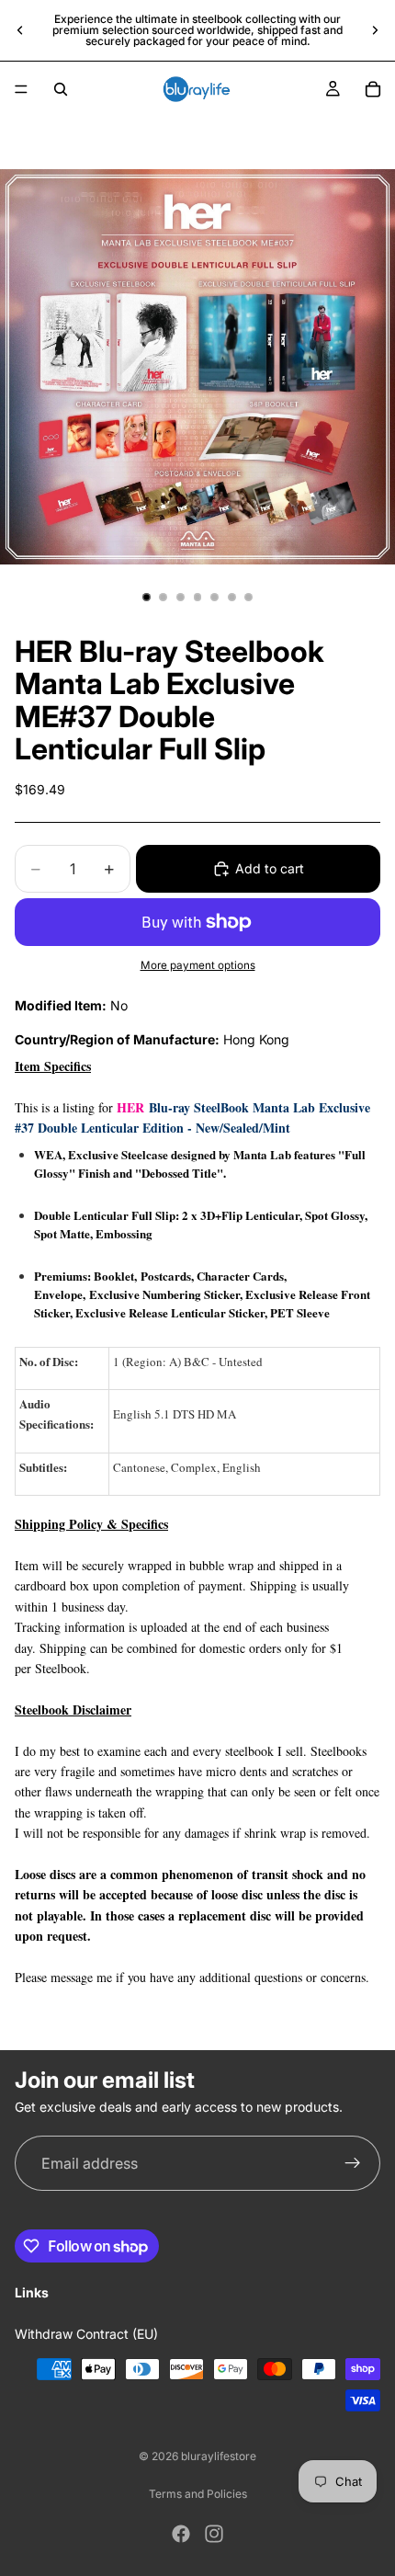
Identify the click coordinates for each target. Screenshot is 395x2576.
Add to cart (270, 868)
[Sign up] (353, 2164)
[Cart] (373, 89)
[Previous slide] (20, 30)
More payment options (198, 965)
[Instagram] (214, 2534)
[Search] (61, 89)
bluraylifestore (219, 2456)
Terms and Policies (198, 2494)
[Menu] (21, 89)
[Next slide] (375, 30)
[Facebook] (181, 2534)
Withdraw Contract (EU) (86, 2334)
